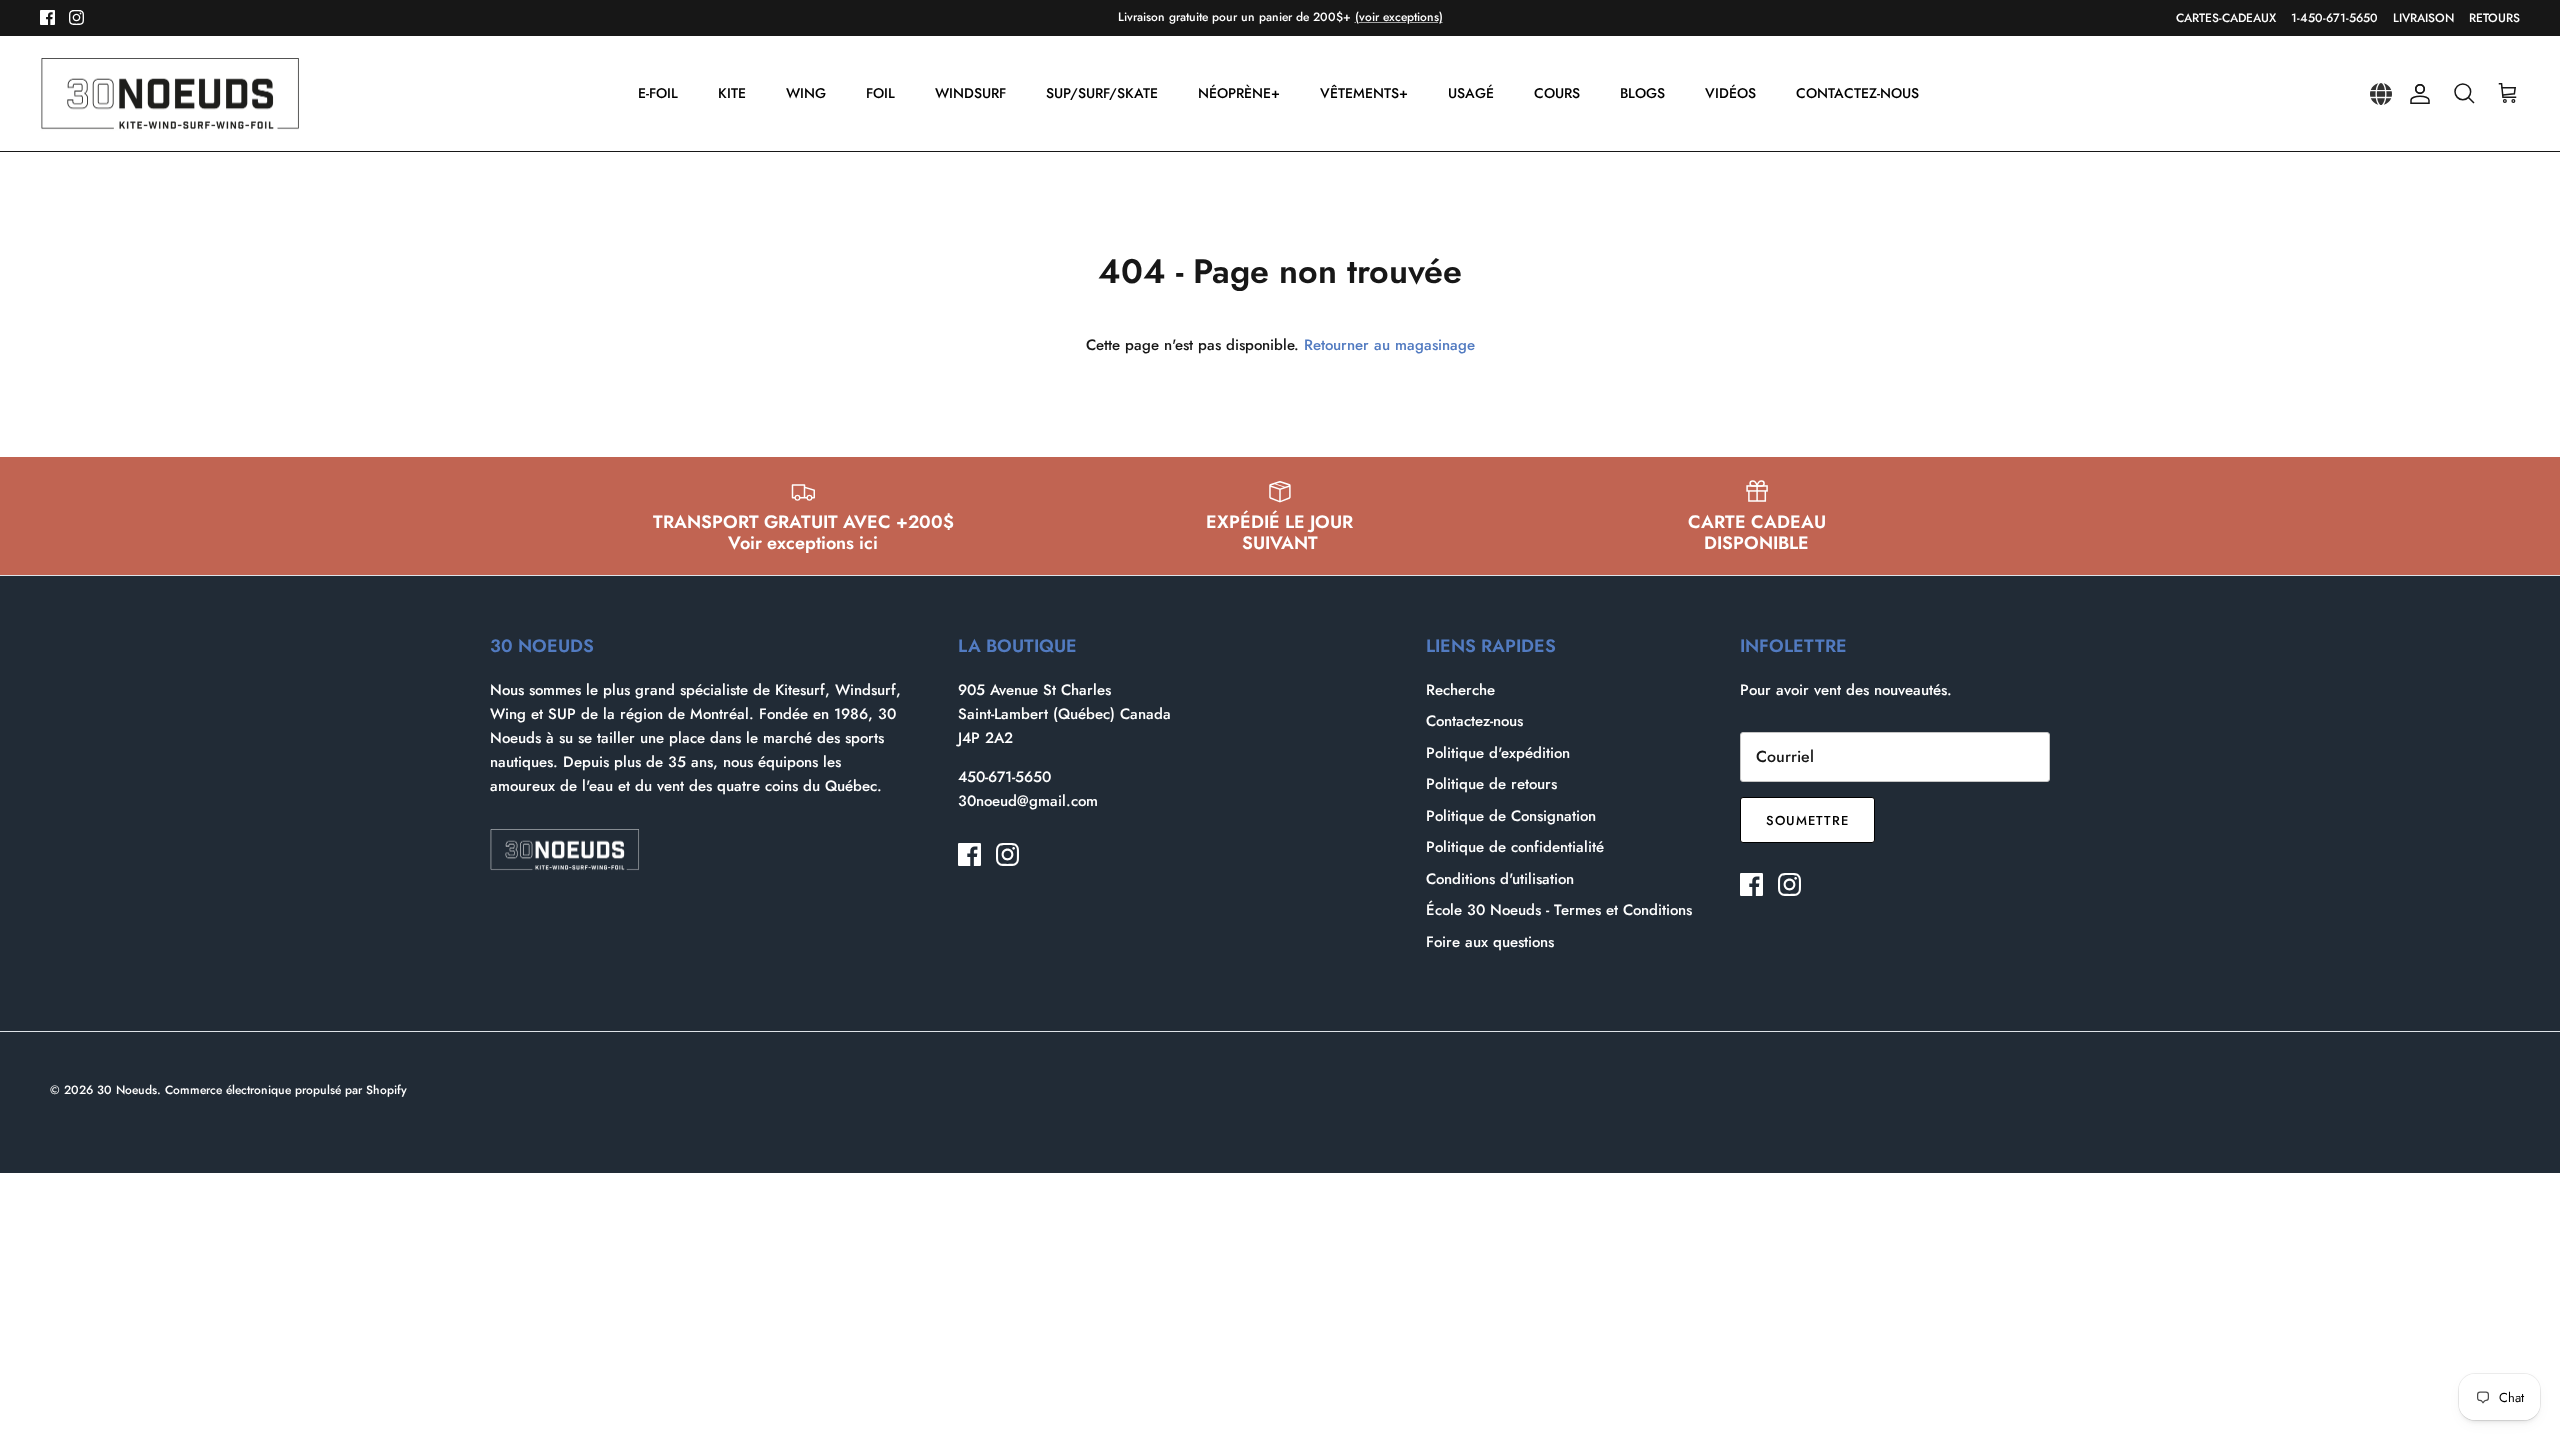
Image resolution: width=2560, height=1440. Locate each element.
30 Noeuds (127, 1090)
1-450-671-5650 (2334, 18)
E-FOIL (658, 93)
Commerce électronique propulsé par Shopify (286, 1090)
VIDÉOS (1730, 93)
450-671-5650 (1004, 777)
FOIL (880, 93)
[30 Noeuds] (170, 94)
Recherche (1460, 690)
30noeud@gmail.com (1028, 801)
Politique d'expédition (1498, 753)
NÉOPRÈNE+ (1239, 93)
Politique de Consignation (1511, 816)
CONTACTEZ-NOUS (1857, 93)
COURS (1557, 93)
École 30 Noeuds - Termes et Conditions (1559, 910)
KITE (732, 93)
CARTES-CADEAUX (2226, 18)
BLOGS (1642, 93)
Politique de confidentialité (1515, 847)
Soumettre (1807, 820)
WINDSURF (970, 93)
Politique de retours (1491, 784)
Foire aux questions (1490, 942)
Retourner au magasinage (1389, 345)
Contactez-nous (1474, 721)
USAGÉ (1471, 93)
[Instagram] (76, 17)
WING (806, 93)
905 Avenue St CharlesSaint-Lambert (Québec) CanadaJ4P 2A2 (1064, 714)
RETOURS (2494, 18)
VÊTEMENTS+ (1364, 93)
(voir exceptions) (1399, 17)
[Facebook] (47, 17)
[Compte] (2416, 94)
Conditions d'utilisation (1500, 879)
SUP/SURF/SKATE (1102, 93)
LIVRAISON (2423, 18)
